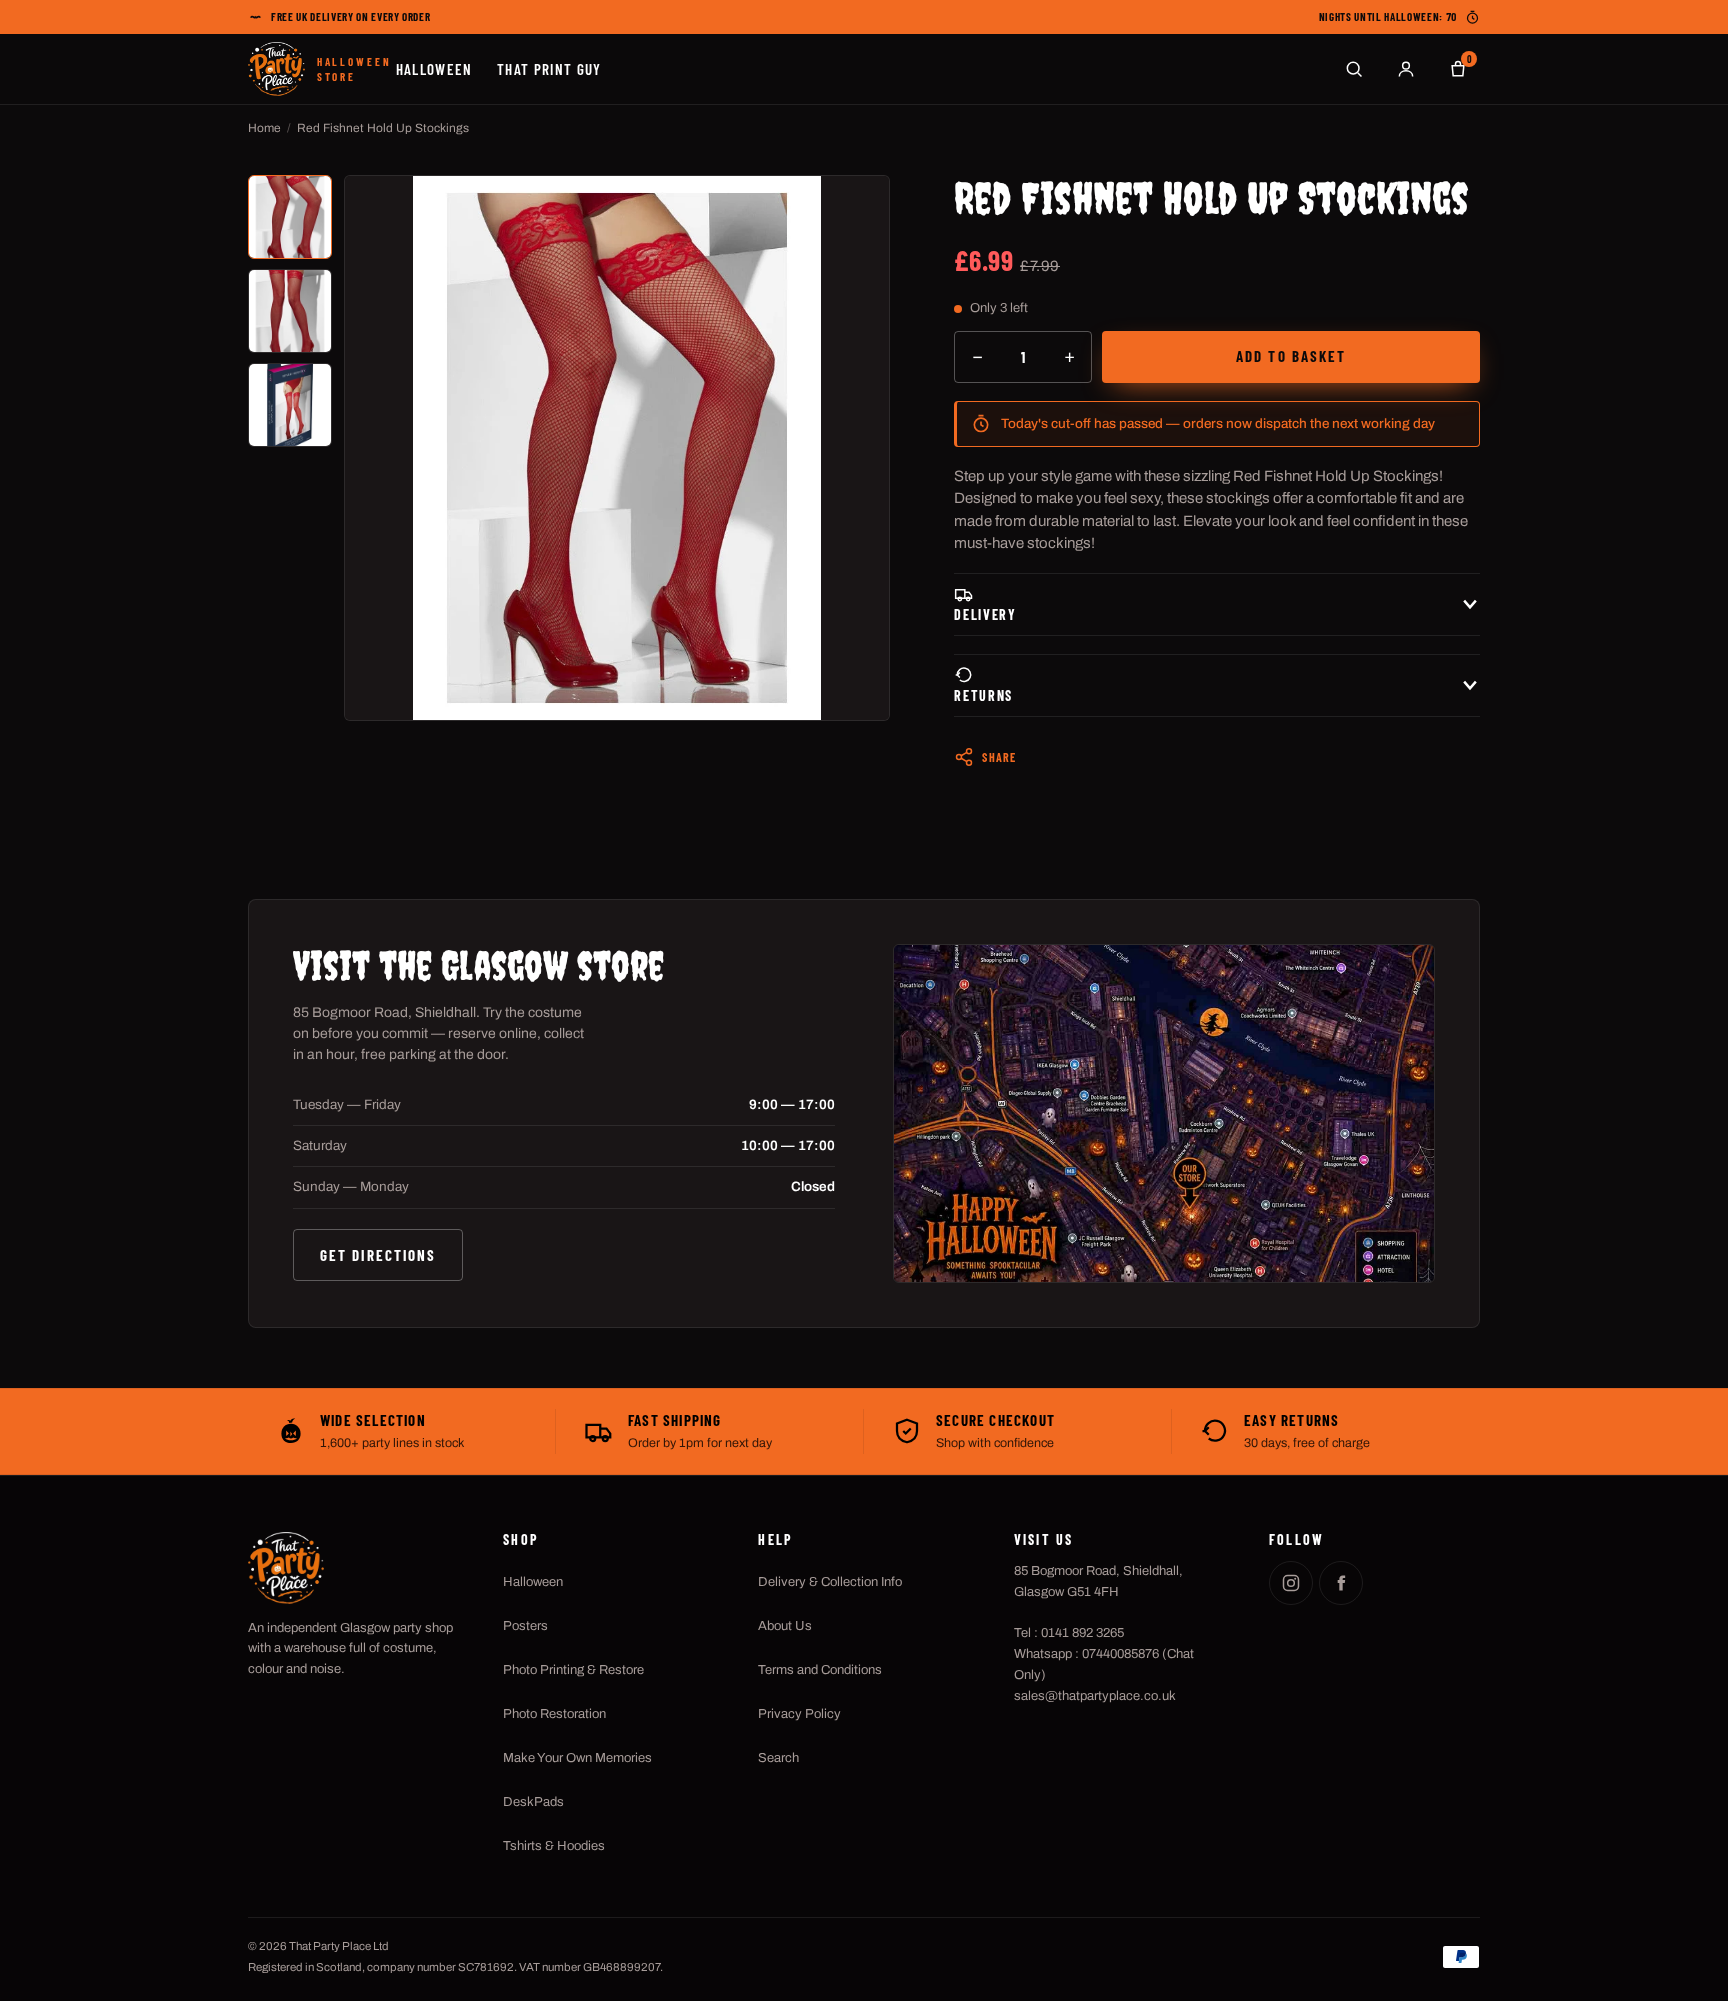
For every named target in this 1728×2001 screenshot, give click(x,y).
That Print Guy (549, 69)
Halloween (434, 69)
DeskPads (533, 1802)
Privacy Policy (799, 1714)
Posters (525, 1626)
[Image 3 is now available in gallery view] (290, 405)
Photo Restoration (554, 1714)
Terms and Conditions (820, 1670)
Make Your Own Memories (577, 1758)
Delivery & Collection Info (830, 1582)
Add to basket (1291, 356)
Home (264, 128)
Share (999, 757)
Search (778, 1758)
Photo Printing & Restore (573, 1670)
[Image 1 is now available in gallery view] (290, 217)
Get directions (378, 1255)
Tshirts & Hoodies (554, 1846)
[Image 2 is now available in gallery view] (290, 311)
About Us (785, 1626)
